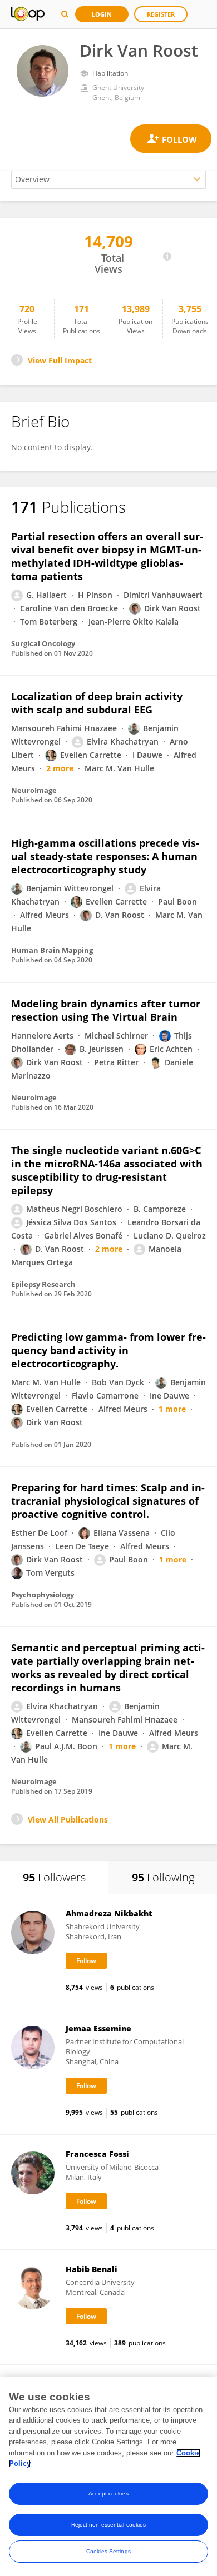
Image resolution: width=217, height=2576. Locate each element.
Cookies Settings (108, 2551)
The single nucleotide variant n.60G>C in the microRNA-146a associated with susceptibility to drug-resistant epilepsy (107, 1170)
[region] (108, 2477)
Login (102, 14)
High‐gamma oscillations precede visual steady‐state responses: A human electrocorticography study (105, 856)
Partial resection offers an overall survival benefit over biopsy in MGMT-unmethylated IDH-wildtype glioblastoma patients (107, 556)
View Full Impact (60, 360)
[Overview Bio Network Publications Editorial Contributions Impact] (108, 180)
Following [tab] (163, 1877)
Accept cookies (108, 2493)
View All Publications (68, 1819)
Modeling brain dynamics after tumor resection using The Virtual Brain (106, 1010)
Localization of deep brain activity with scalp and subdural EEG (97, 703)
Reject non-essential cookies (109, 2525)
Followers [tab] (54, 1877)
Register (161, 14)
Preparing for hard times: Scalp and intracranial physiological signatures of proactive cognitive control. (108, 1501)
